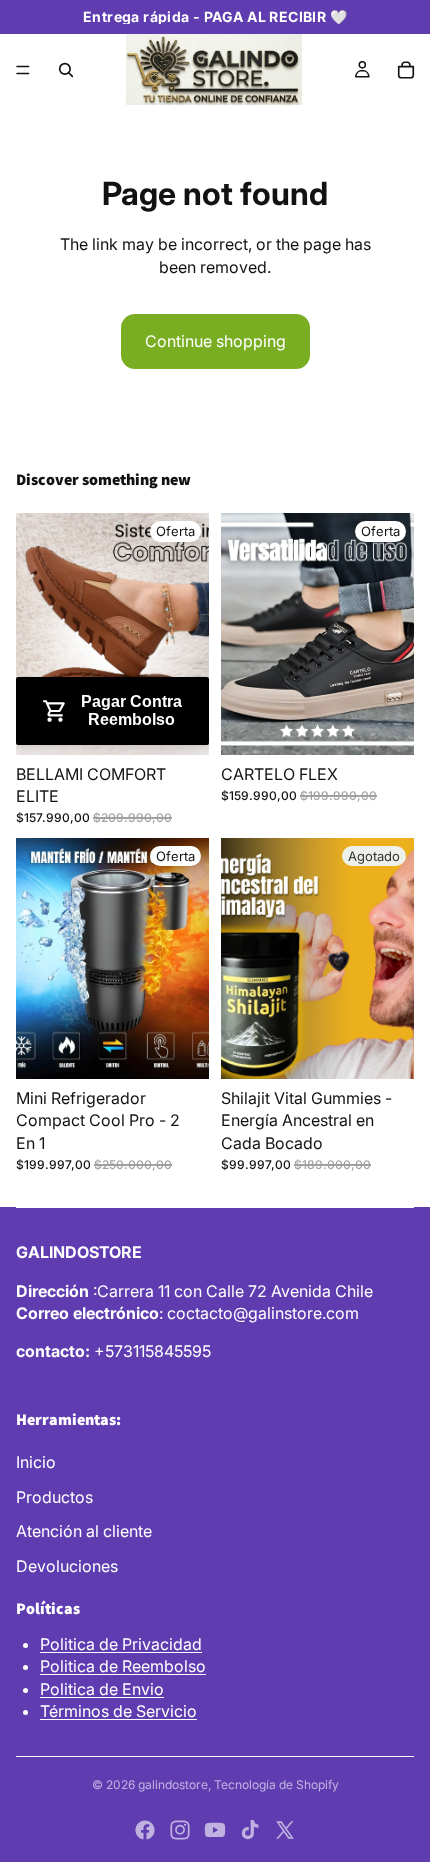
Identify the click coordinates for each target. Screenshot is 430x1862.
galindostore (173, 1784)
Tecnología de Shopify (276, 1784)
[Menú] (23, 70)
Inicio (36, 1462)
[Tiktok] (250, 1830)
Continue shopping (215, 341)
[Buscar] (66, 70)
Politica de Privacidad (121, 1644)
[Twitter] (285, 1830)
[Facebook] (145, 1830)
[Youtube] (215, 1830)
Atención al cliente (84, 1531)
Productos (54, 1497)
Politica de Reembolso (123, 1666)
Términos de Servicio (118, 1711)
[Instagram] (180, 1830)
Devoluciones (67, 1566)
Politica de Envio (102, 1689)
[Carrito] (406, 70)
